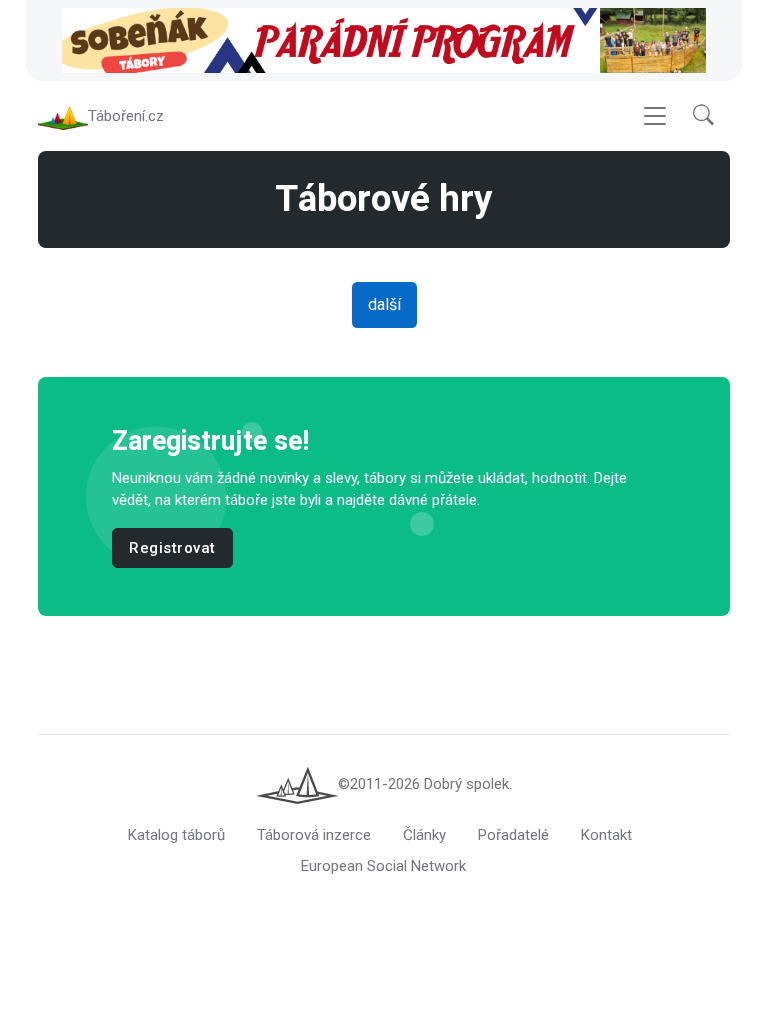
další (384, 304)
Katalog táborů (176, 835)
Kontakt (606, 835)
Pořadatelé (513, 835)
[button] (703, 116)
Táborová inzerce (314, 835)
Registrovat (172, 548)
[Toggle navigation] (655, 116)
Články (424, 835)
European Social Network (383, 866)
